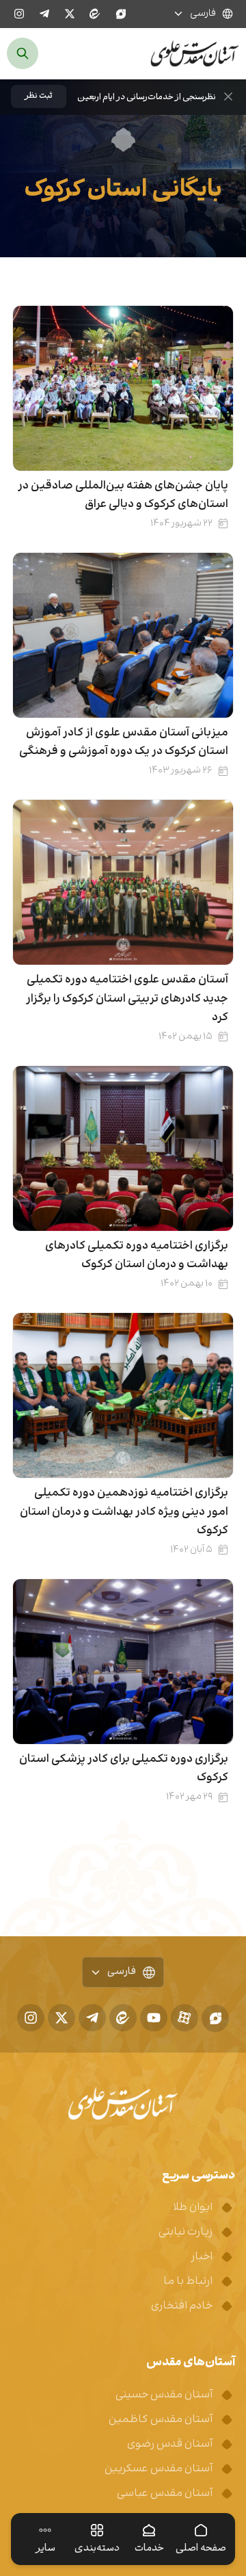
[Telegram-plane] (44, 14)
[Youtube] (154, 2018)
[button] (39, 96)
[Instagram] (19, 14)
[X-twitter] (70, 14)
